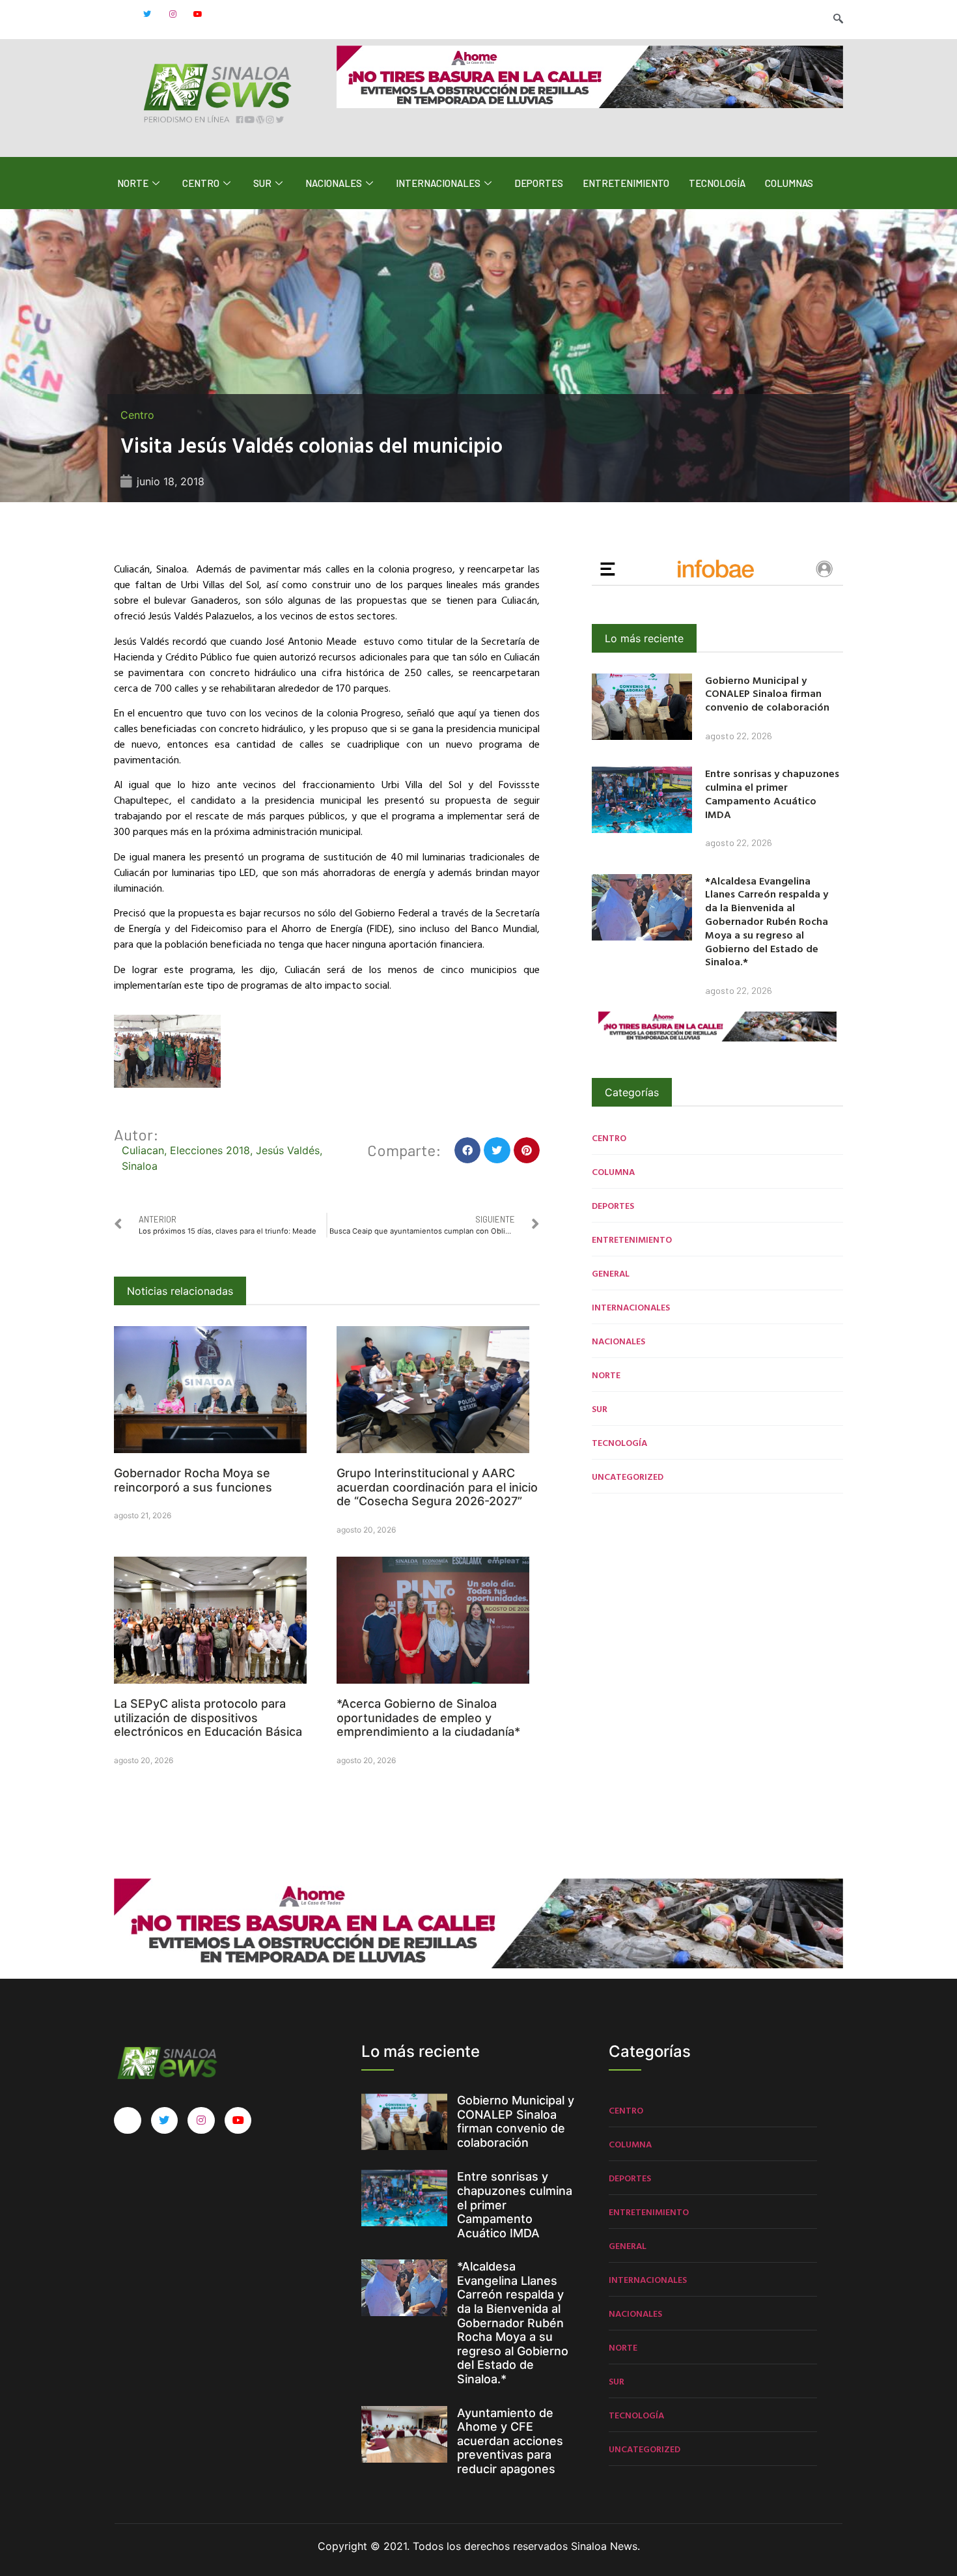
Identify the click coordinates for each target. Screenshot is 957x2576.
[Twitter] (147, 14)
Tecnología (717, 183)
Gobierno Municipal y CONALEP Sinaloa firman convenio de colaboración (767, 694)
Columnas (789, 183)
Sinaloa (140, 1166)
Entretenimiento (626, 183)
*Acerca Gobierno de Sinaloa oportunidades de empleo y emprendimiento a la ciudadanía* (428, 1718)
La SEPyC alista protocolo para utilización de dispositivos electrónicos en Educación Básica (208, 1718)
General (611, 1273)
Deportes (539, 183)
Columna (613, 1171)
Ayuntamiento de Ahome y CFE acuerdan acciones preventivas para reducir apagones (510, 2441)
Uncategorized (628, 1476)
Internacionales (438, 183)
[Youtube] (198, 14)
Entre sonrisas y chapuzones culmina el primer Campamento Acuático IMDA (772, 793)
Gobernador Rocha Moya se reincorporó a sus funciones (193, 1480)
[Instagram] (173, 14)
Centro (201, 183)
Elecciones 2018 (210, 1150)
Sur (262, 183)
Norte (133, 183)
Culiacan (143, 1150)
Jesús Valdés (288, 1150)
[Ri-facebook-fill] (122, 14)
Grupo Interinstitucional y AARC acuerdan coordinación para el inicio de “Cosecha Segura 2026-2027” (437, 1487)
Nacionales (334, 183)
